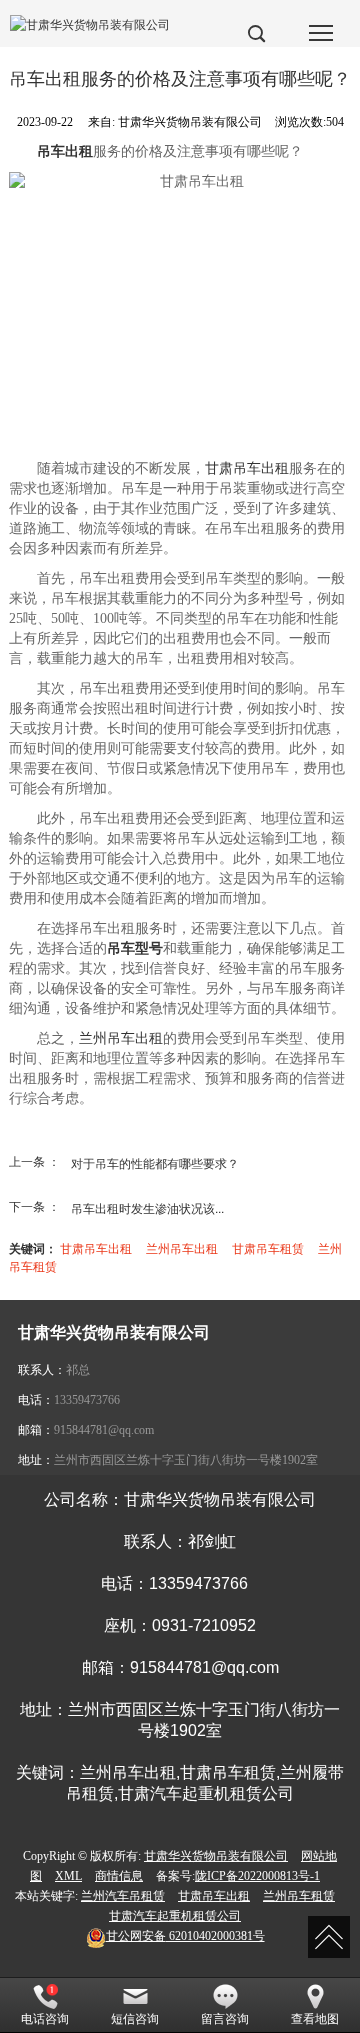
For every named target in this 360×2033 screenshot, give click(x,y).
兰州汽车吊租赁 (123, 1896)
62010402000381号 (185, 1936)
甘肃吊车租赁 (268, 1247)
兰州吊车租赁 (299, 1896)
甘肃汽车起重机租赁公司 (175, 1916)
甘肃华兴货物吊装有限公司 (216, 1856)
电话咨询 (45, 2019)
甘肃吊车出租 (247, 468)
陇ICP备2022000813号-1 (257, 1876)
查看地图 (315, 2019)
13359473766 (87, 1400)
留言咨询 (225, 2019)
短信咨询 (135, 2019)
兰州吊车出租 (121, 1038)
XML (68, 1876)
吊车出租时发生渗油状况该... (147, 1207)
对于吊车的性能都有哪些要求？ (155, 1162)
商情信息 (119, 1876)
